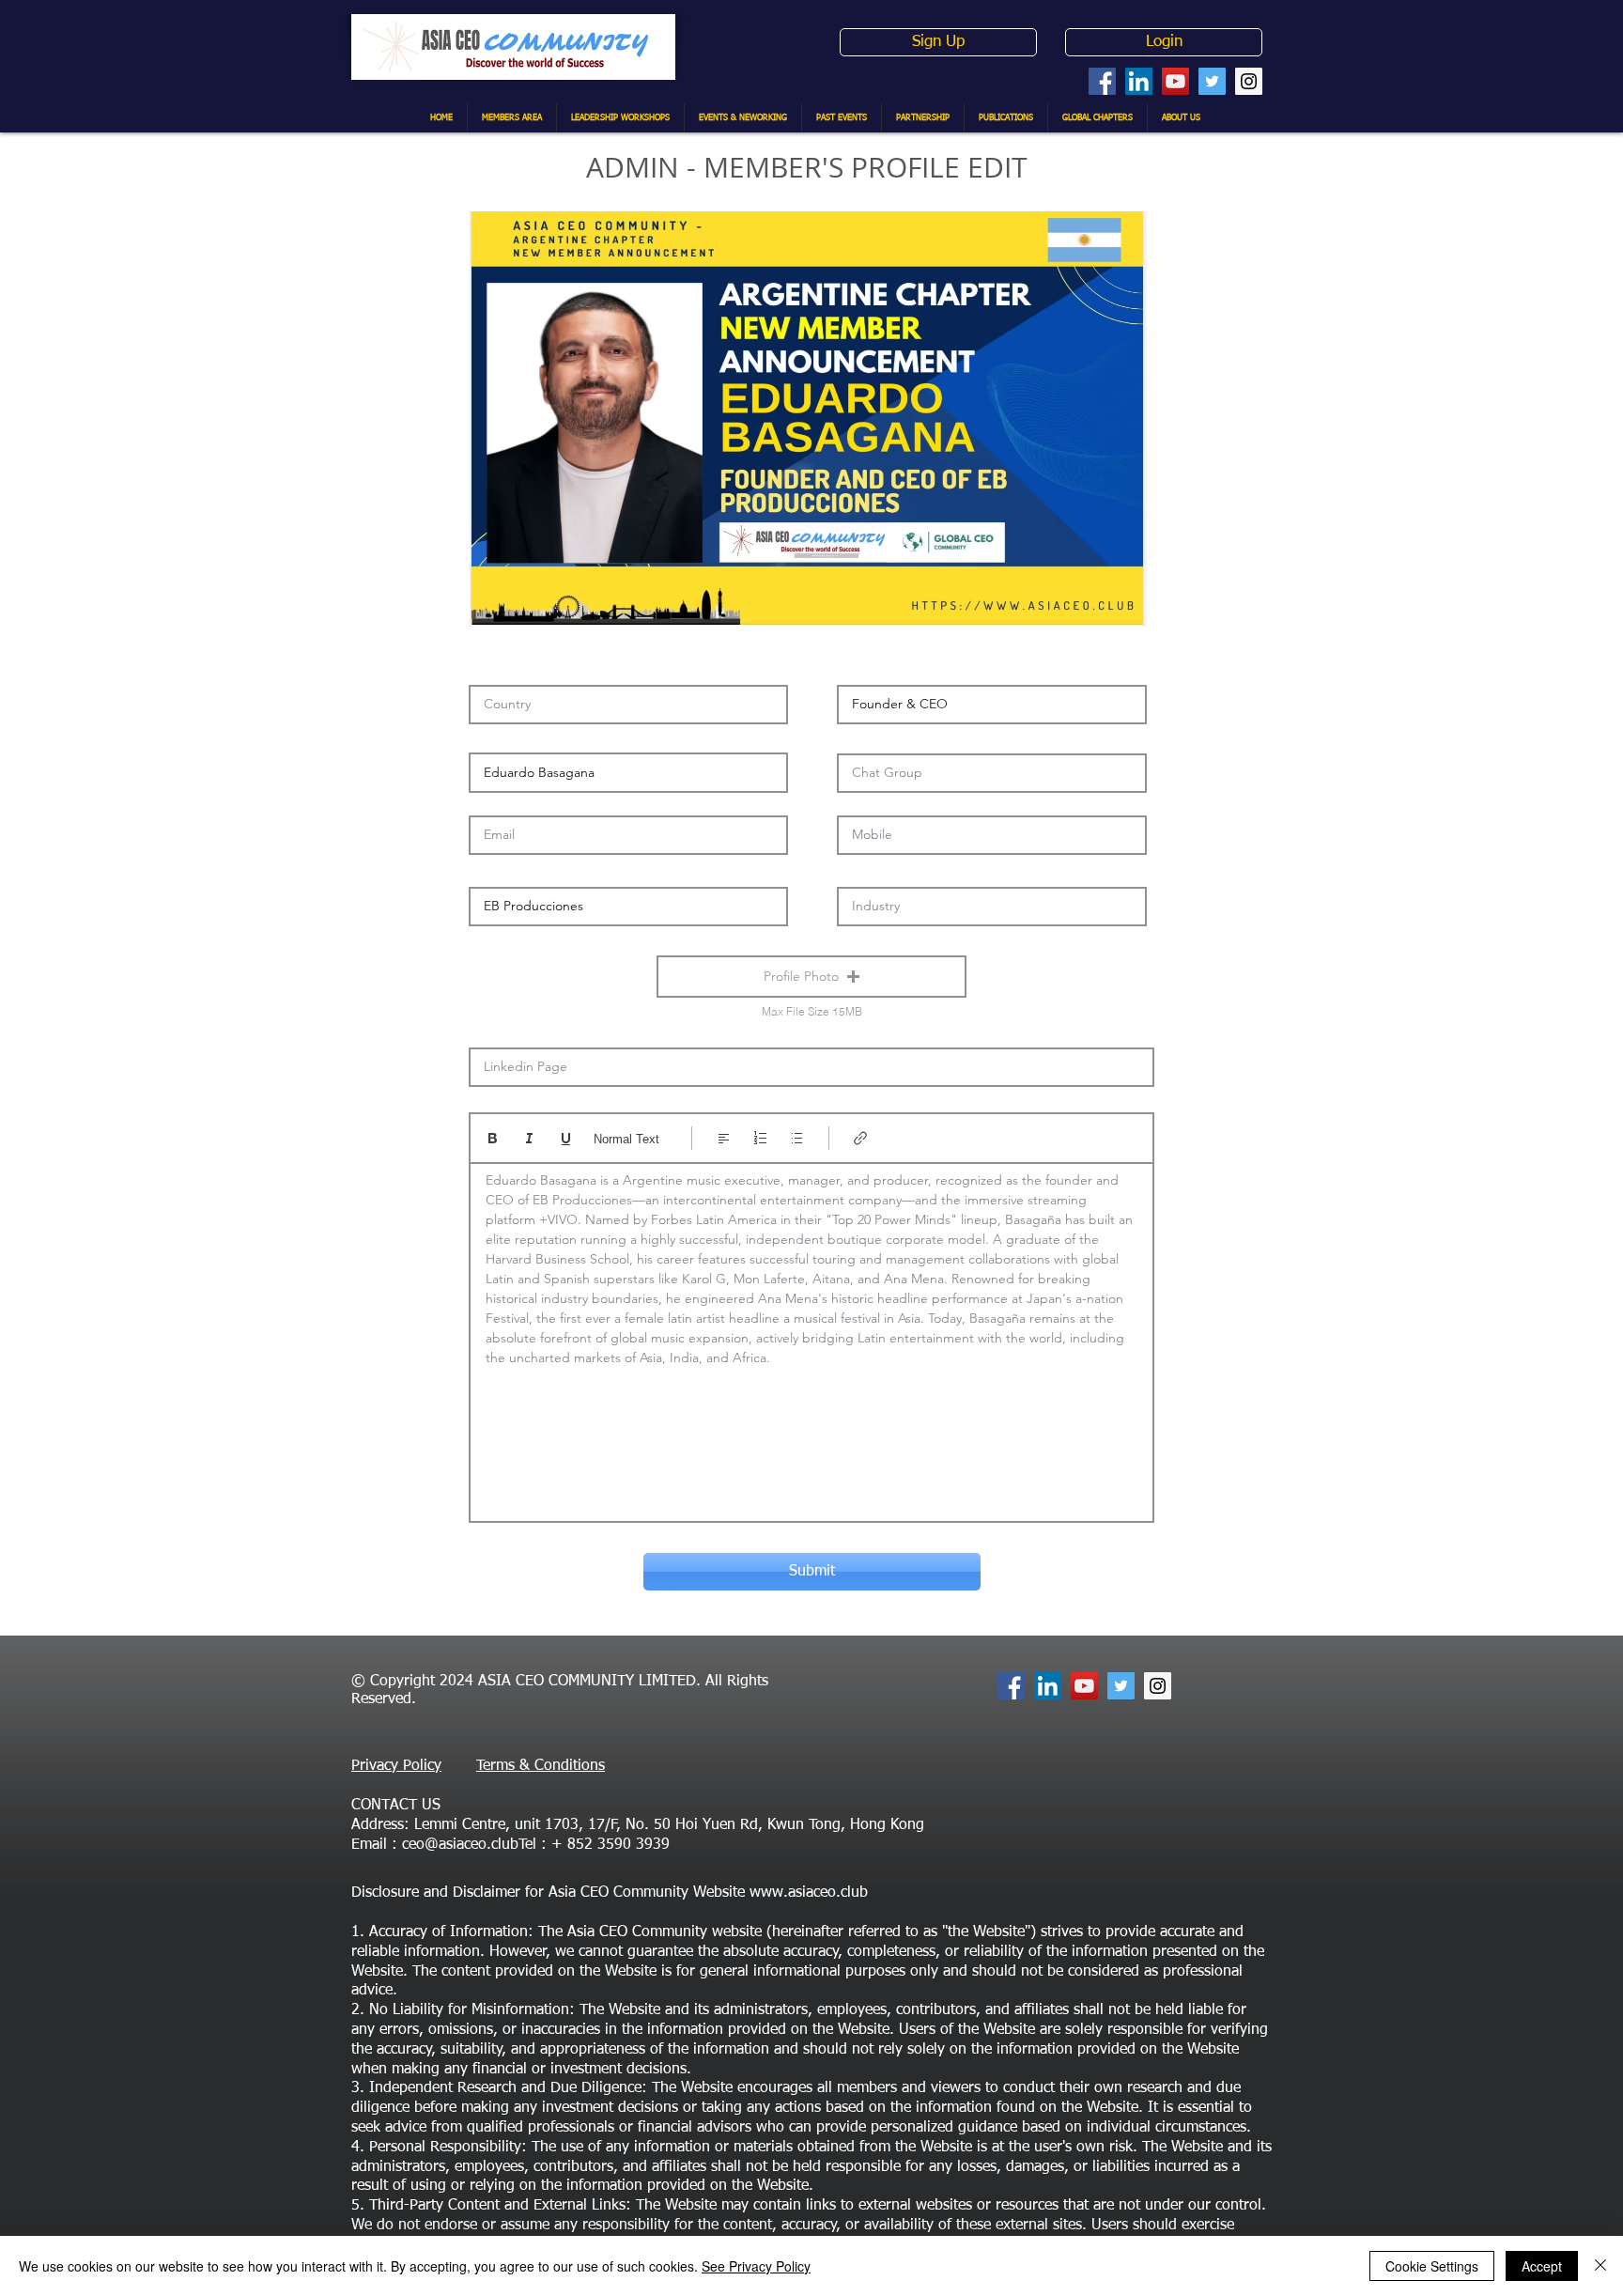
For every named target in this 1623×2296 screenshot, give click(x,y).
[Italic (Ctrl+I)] (529, 1138)
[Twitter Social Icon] (1212, 81)
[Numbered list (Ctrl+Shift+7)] (760, 1138)
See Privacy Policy (756, 2266)
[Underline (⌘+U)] (566, 1138)
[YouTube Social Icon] (1175, 81)
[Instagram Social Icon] (1249, 81)
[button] (811, 977)
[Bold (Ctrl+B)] (493, 1138)
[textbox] (811, 1336)
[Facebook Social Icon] (1102, 81)
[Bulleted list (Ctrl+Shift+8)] (797, 1138)
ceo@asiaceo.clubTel (469, 1845)
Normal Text (626, 1139)
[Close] (1600, 2266)
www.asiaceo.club (809, 1893)
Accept (1542, 2266)
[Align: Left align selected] (724, 1138)
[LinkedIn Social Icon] (1139, 81)
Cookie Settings (1432, 2266)
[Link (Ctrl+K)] (861, 1138)
